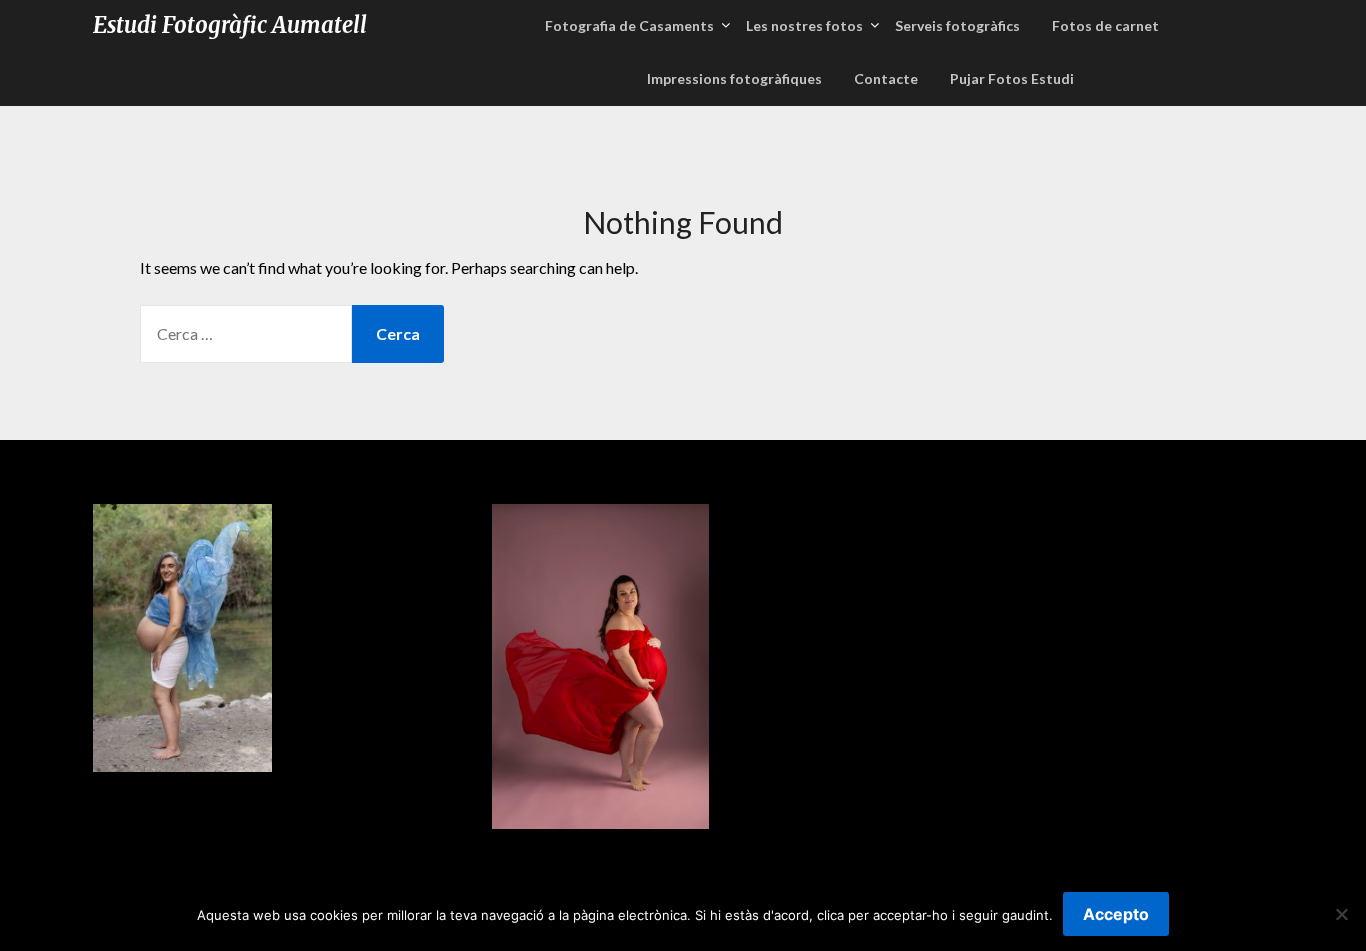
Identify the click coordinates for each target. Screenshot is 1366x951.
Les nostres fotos (804, 25)
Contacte (886, 78)
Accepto (1116, 914)
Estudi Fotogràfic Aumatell (230, 25)
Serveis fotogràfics (957, 25)
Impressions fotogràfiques (734, 78)
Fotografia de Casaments (629, 25)
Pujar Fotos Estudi (1012, 78)
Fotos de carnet (1105, 25)
